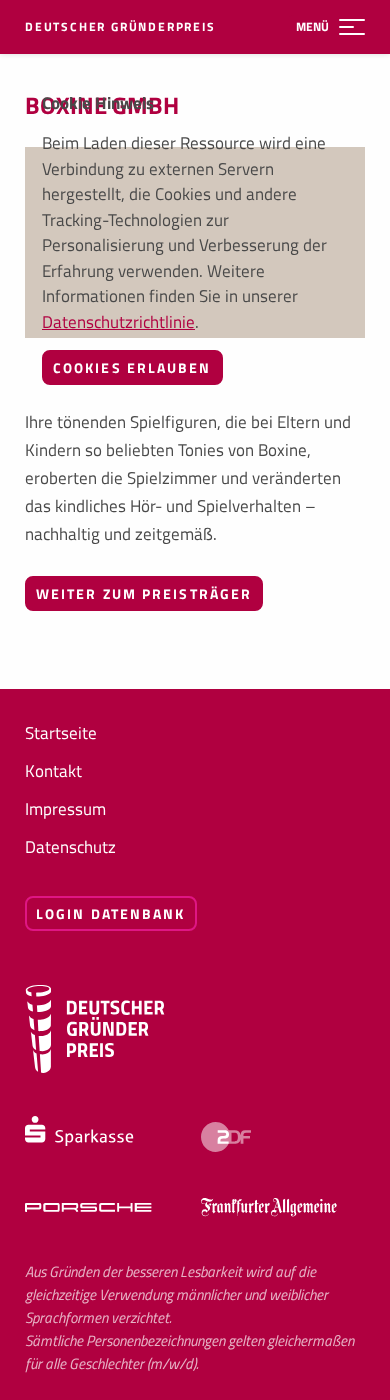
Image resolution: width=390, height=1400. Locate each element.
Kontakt (53, 771)
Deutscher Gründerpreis (120, 27)
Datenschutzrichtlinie (118, 322)
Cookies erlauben (132, 367)
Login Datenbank (111, 913)
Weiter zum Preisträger (144, 593)
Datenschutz (70, 847)
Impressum (65, 809)
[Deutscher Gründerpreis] (95, 1068)
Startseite (61, 733)
